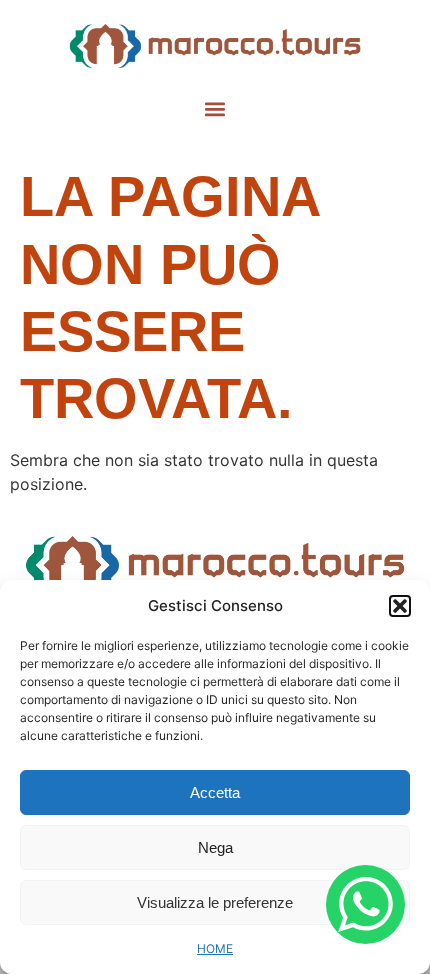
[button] (400, 606)
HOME (215, 948)
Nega (215, 847)
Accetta (215, 792)
